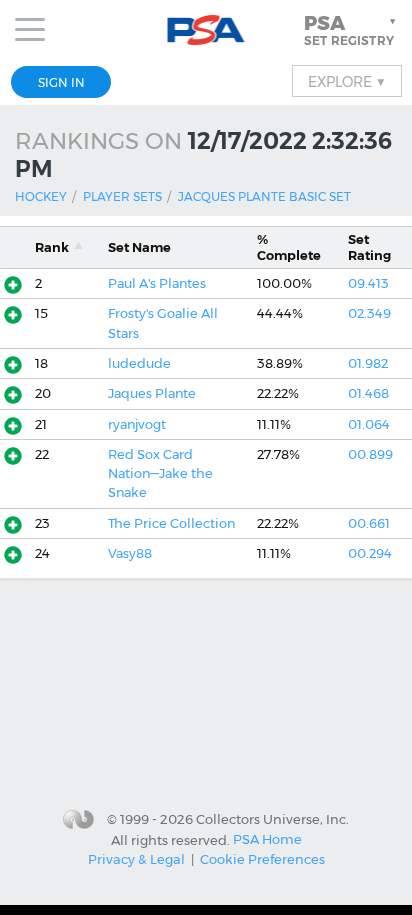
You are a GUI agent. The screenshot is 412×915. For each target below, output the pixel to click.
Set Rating (369, 247)
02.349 (369, 313)
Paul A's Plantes (157, 283)
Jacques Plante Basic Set (264, 196)
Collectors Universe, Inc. (272, 819)
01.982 (368, 363)
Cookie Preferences (262, 859)
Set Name (139, 247)
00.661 (369, 523)
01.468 (368, 393)
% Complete (289, 247)
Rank (52, 247)
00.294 (370, 553)
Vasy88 (130, 553)
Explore (347, 81)
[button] (352, 30)
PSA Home (267, 839)
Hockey (41, 196)
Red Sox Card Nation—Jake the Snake (160, 474)
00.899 (370, 454)
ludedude (139, 363)
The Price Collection (171, 523)
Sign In (61, 82)
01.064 (369, 424)
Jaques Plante (152, 393)
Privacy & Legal (136, 859)
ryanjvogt (137, 424)
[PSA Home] (206, 30)
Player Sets (122, 196)
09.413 (368, 283)
